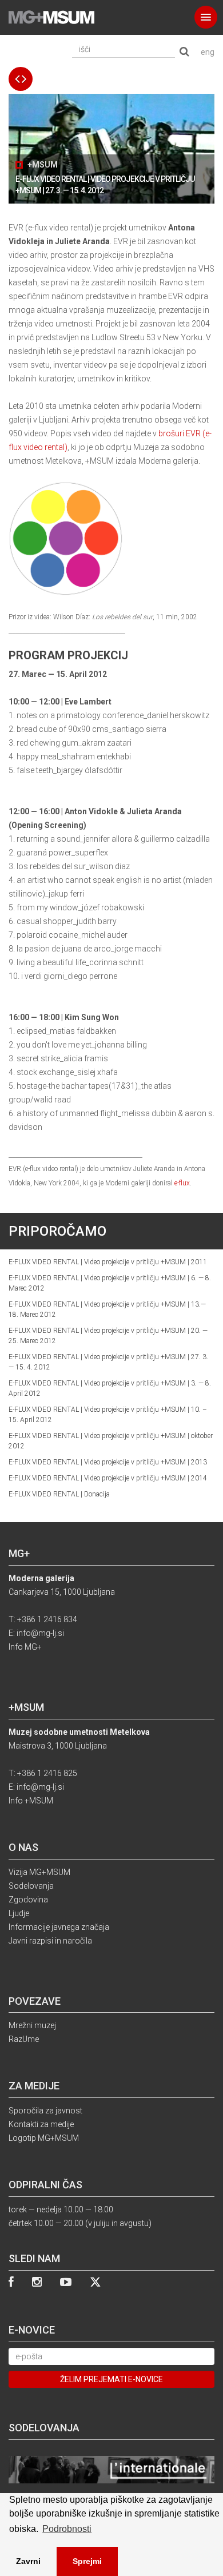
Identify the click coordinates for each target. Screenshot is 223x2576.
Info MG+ (25, 1647)
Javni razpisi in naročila (50, 1941)
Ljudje (19, 1913)
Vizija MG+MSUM (39, 1872)
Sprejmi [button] (87, 2561)
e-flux (182, 1183)
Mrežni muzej (32, 2025)
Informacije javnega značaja (59, 1927)
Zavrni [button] (28, 2561)
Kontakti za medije (41, 2124)
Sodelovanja (31, 1886)
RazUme (24, 2039)
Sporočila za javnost (45, 2111)
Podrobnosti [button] (67, 2529)
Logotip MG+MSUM (44, 2138)
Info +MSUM (31, 1801)
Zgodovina (28, 1900)
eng (208, 52)
